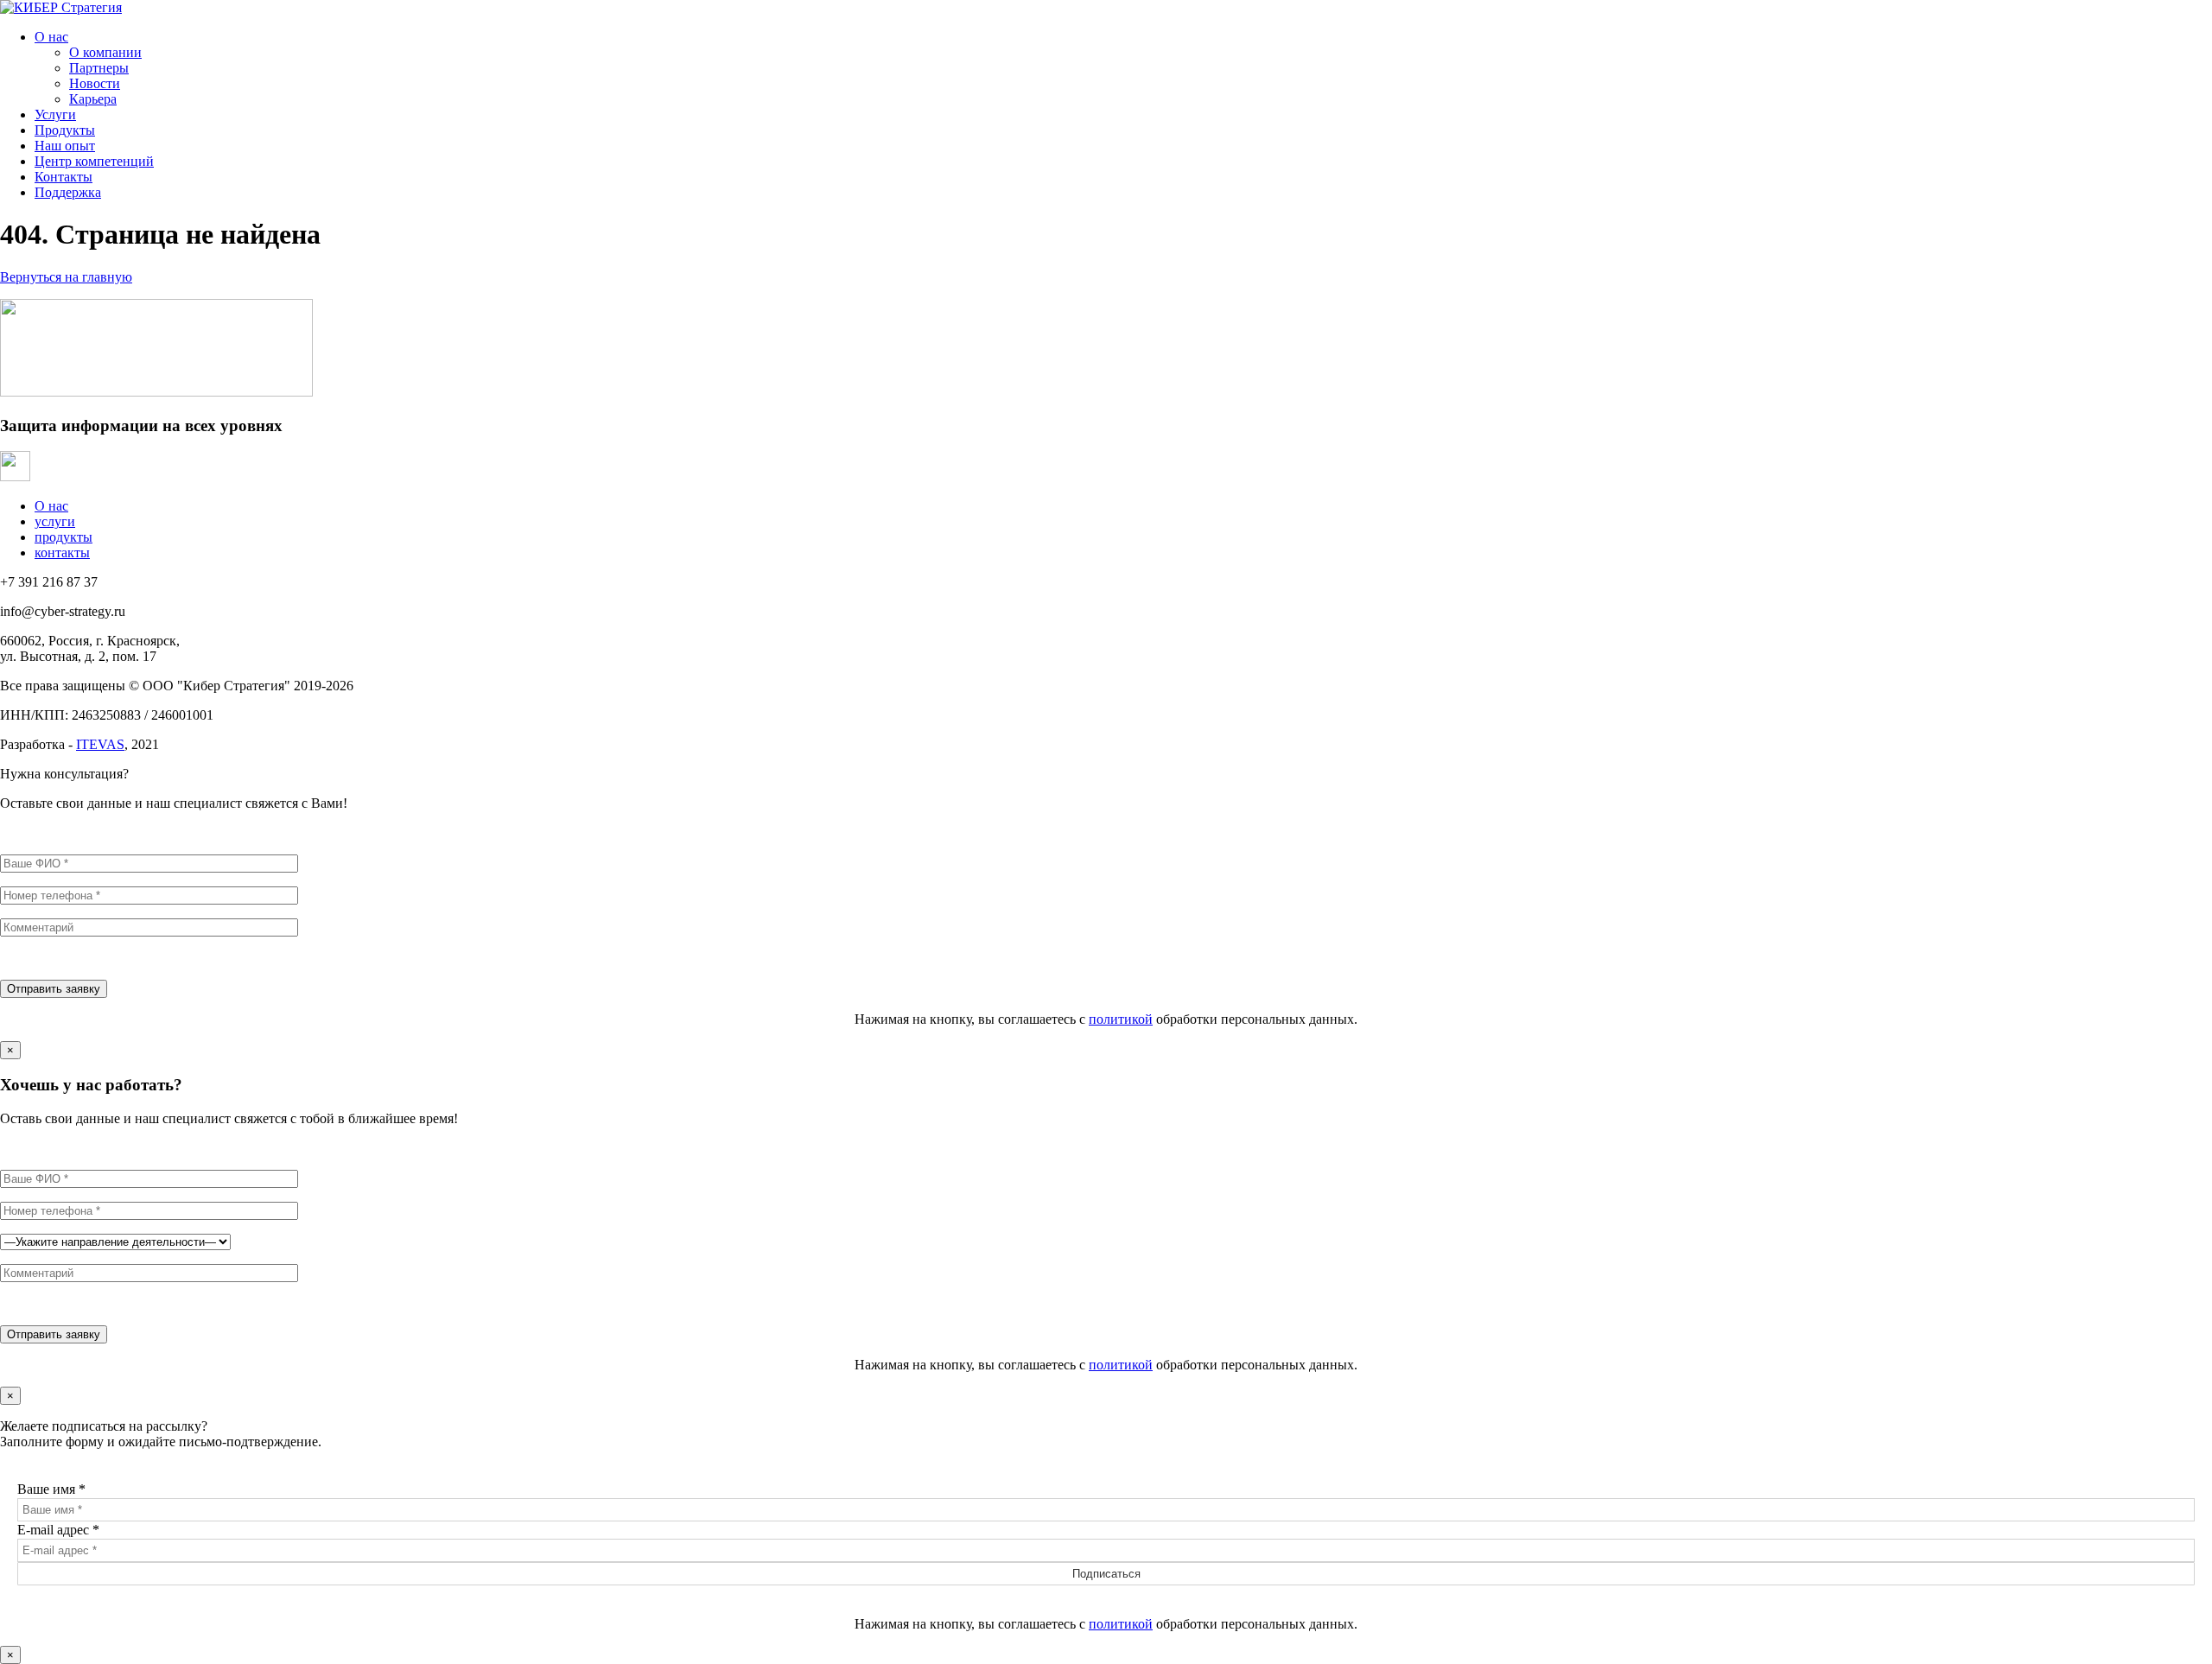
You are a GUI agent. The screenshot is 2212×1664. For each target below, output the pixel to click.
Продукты (65, 130)
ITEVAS (100, 744)
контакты (62, 553)
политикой (1121, 1019)
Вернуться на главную (66, 277)
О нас (51, 37)
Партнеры (99, 68)
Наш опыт (65, 146)
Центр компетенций (94, 161)
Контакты (64, 177)
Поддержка (68, 192)
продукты (64, 537)
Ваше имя (51, 1489)
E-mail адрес (58, 1530)
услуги (55, 521)
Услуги (55, 114)
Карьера (93, 99)
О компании (105, 52)
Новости (95, 83)
